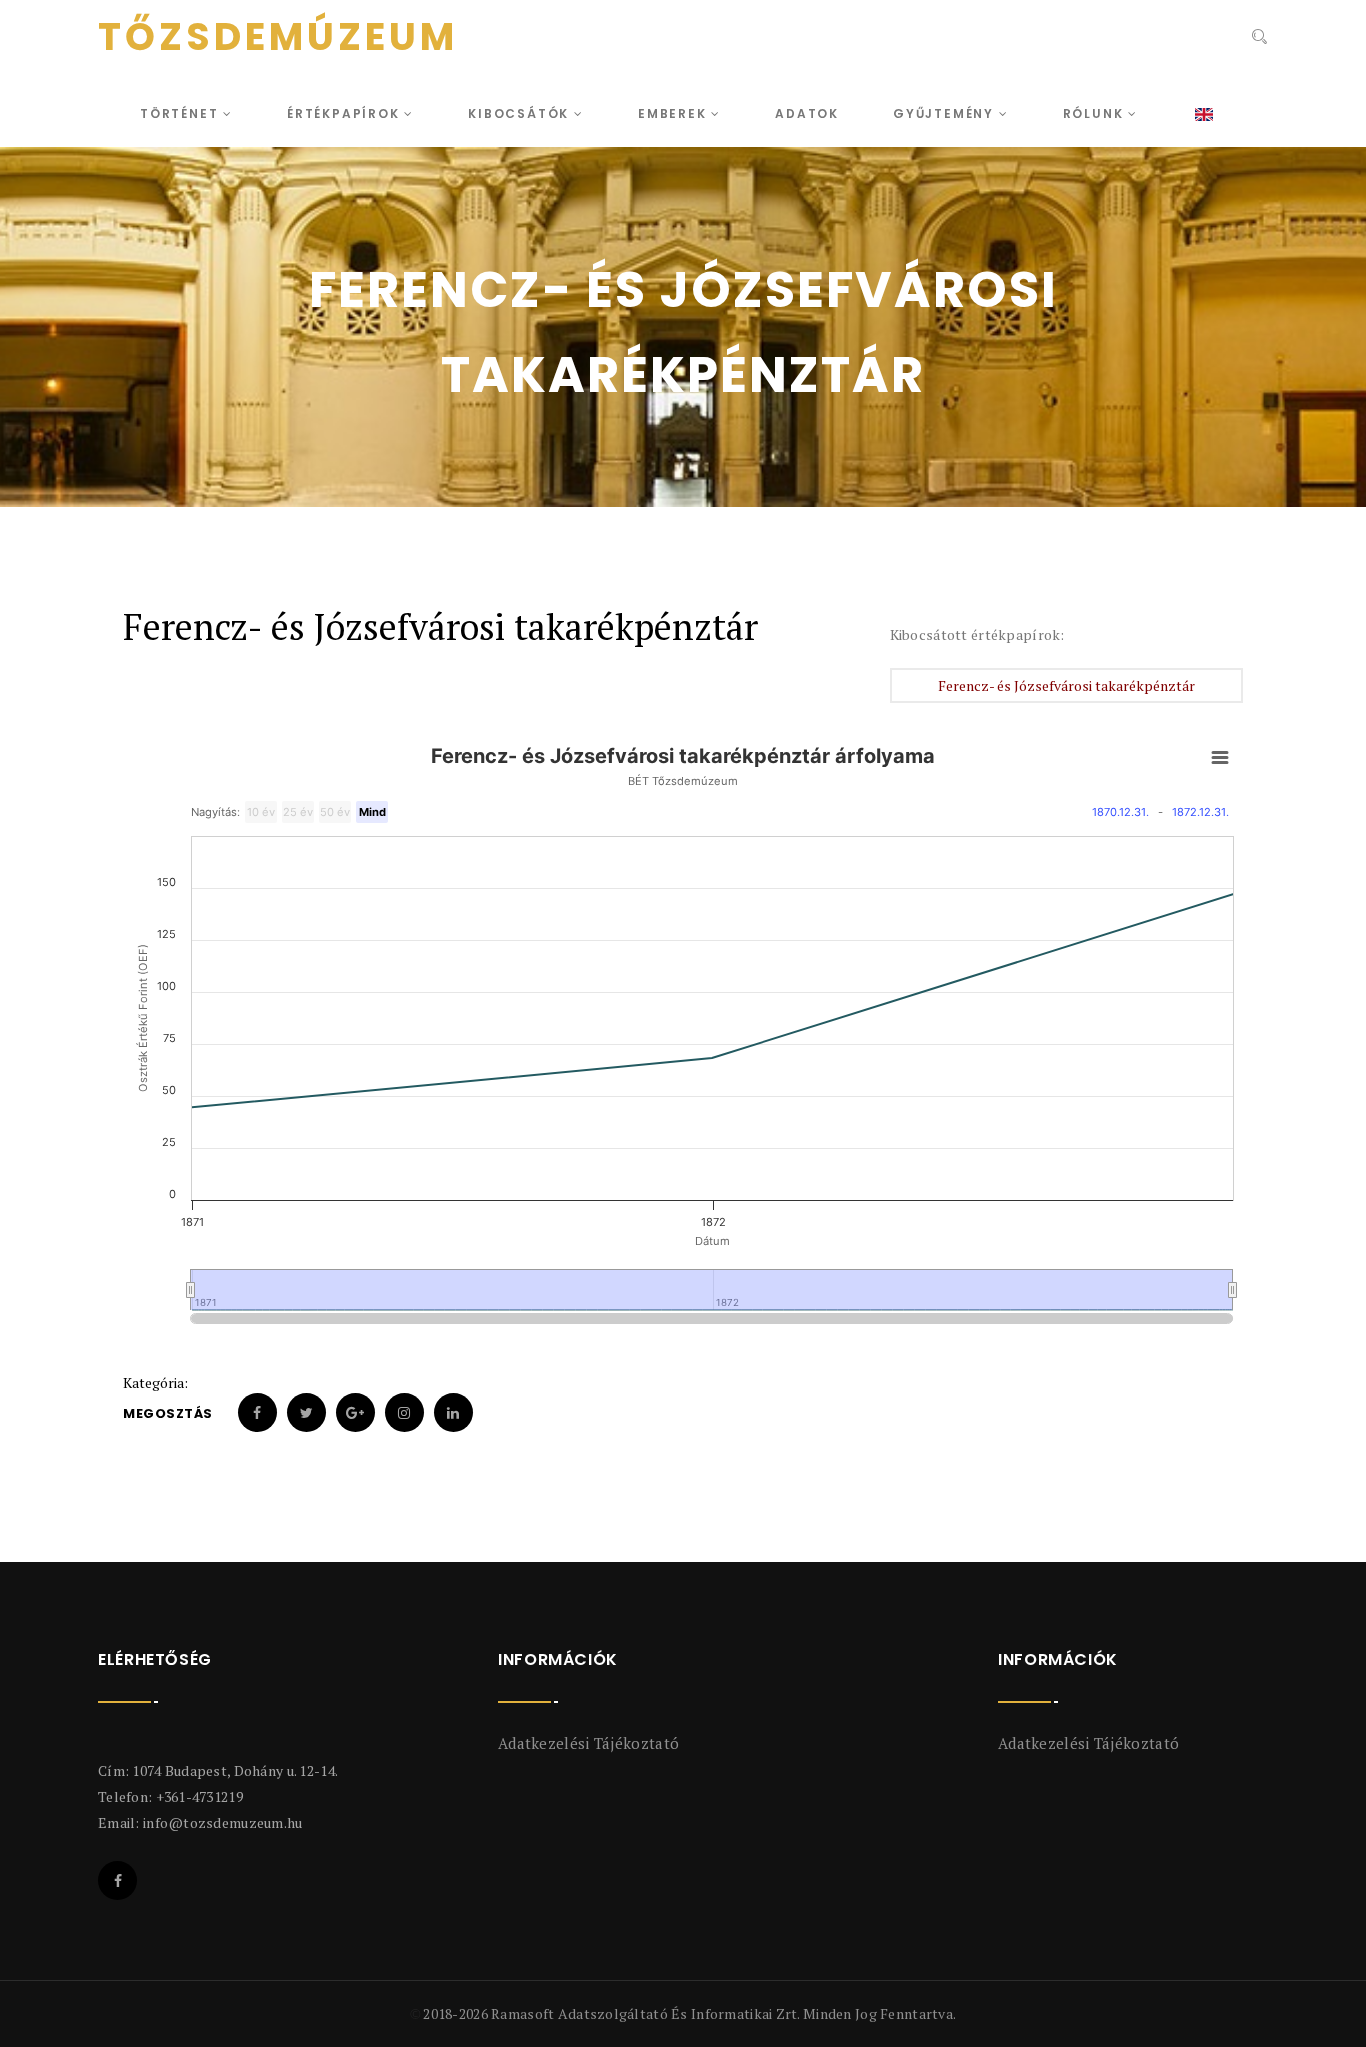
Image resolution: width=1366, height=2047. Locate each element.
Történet (181, 113)
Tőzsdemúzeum (278, 37)
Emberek (674, 113)
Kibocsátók (521, 113)
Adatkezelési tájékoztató (588, 1743)
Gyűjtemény (946, 113)
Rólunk (1096, 113)
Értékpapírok (345, 113)
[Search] (1257, 39)
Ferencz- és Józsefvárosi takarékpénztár (1066, 685)
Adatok (807, 113)
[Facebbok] (117, 1880)
